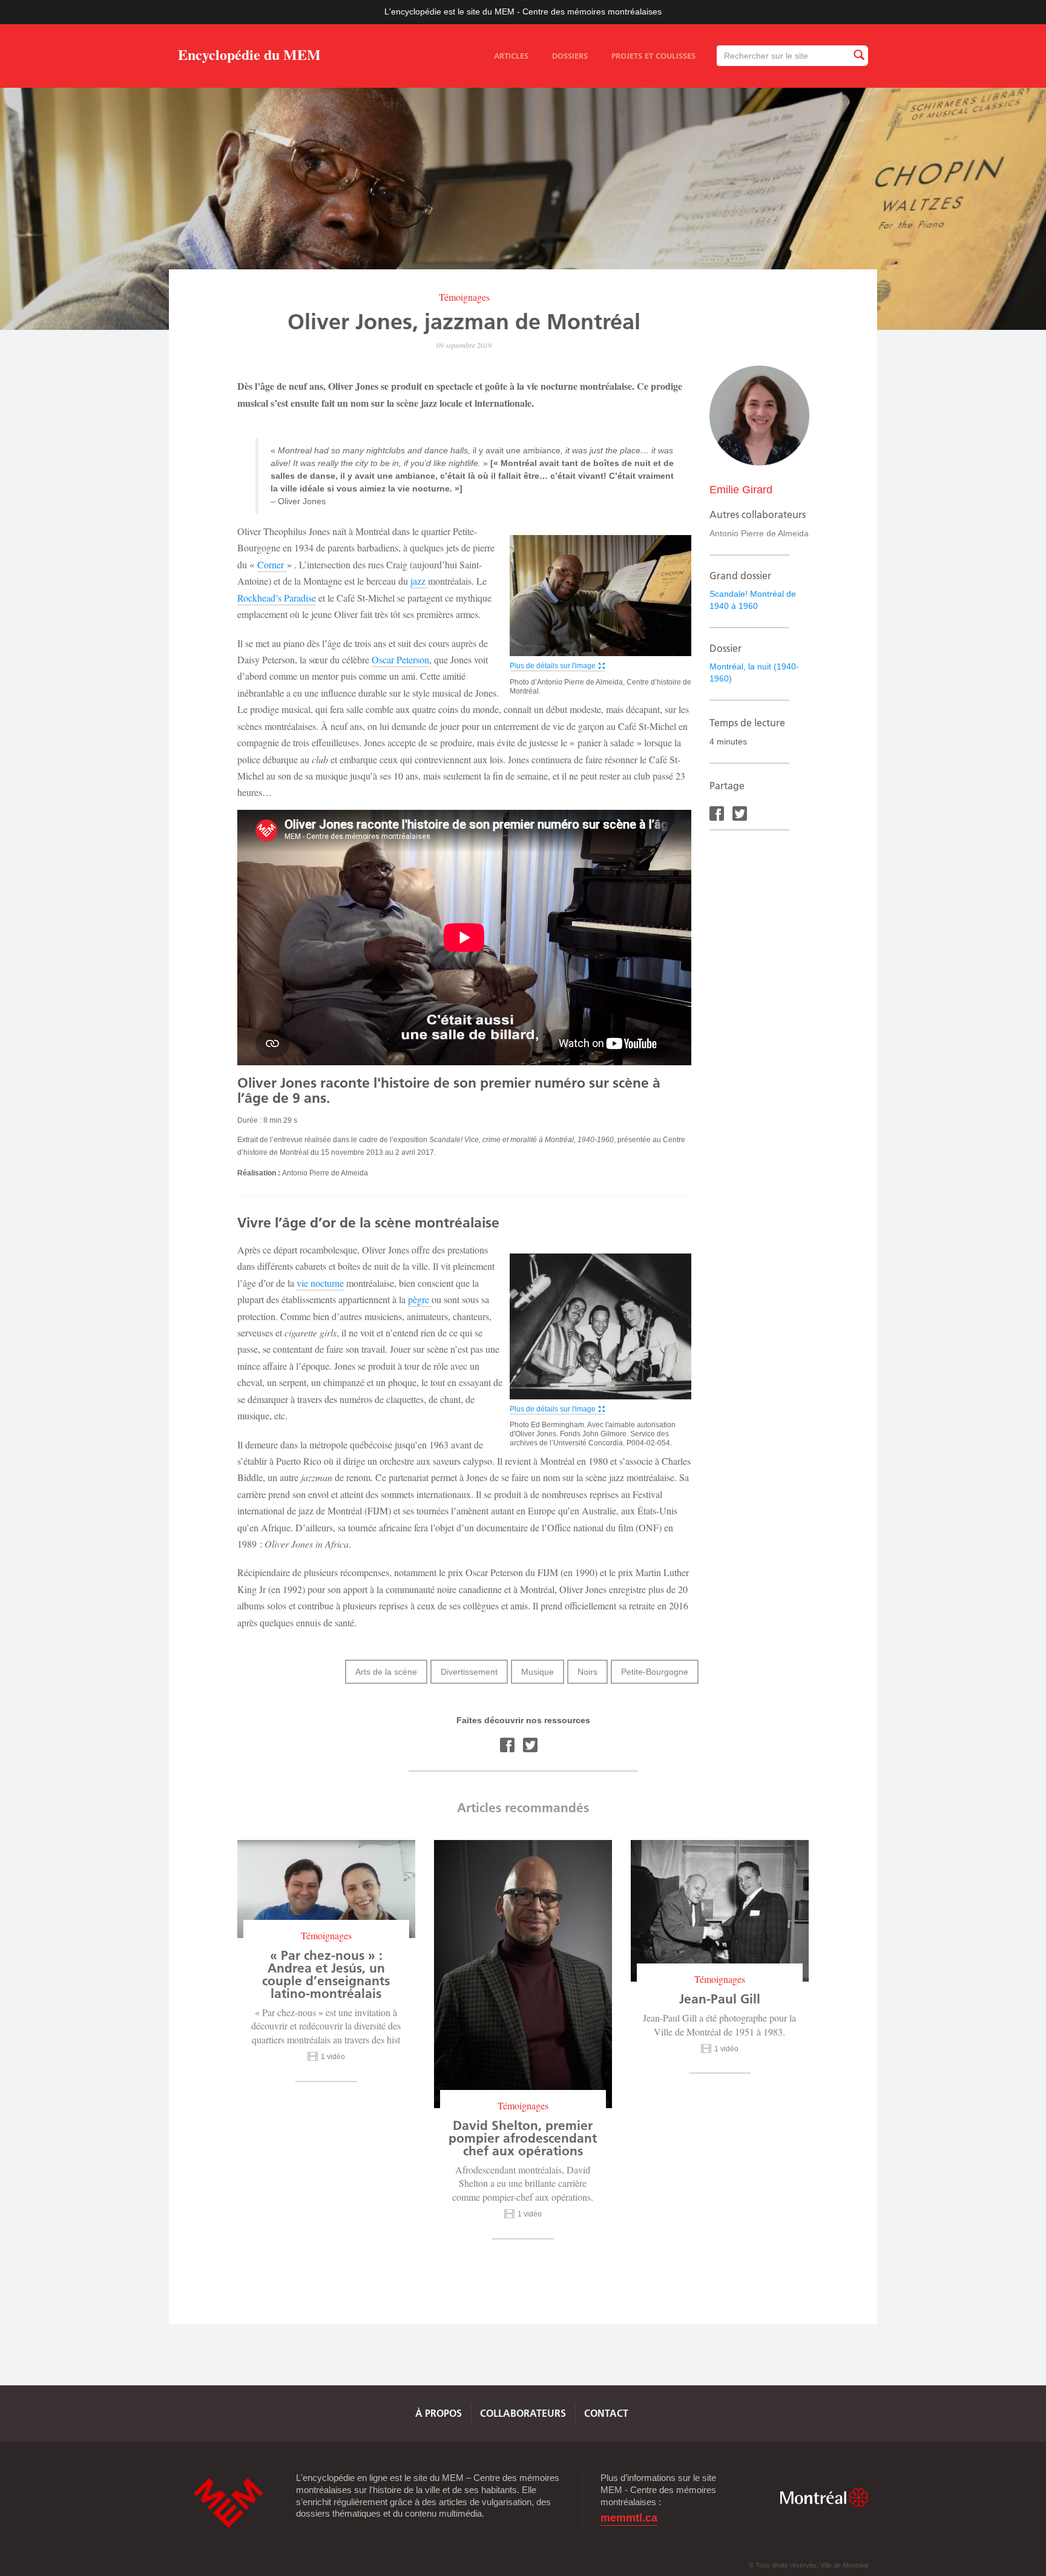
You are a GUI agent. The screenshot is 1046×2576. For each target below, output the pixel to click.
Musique (538, 1672)
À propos (439, 2413)
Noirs (587, 1672)
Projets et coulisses (653, 56)
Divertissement (469, 1672)
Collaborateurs (523, 2413)
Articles (511, 56)
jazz (419, 581)
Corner (272, 564)
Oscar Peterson (400, 659)
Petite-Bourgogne (655, 1672)
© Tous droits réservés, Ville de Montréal (808, 2565)
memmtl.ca (629, 2518)
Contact (606, 2413)
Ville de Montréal (824, 2498)
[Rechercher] (858, 55)
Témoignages (464, 297)
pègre (420, 1299)
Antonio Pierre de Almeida (759, 533)
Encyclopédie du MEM (249, 57)
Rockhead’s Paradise (277, 598)
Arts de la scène (386, 1672)
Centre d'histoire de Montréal (228, 2503)
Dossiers (570, 56)
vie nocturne (320, 1283)
